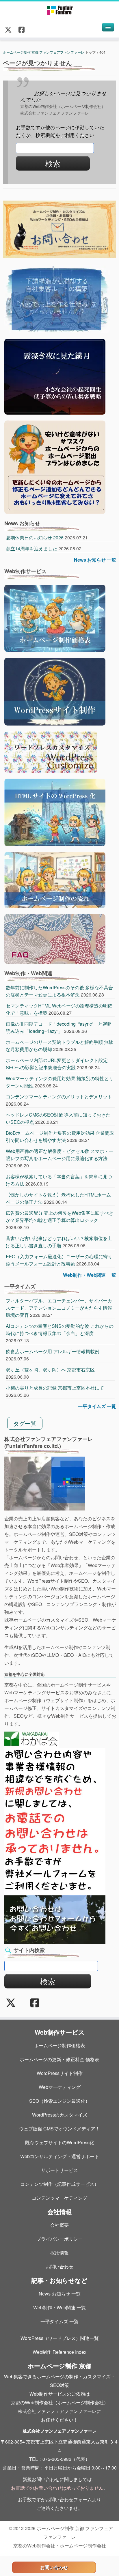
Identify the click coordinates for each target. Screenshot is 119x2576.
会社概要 (59, 2225)
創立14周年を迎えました (31, 548)
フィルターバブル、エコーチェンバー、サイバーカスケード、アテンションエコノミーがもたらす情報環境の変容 (59, 1308)
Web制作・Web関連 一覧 (90, 1275)
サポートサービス (59, 2170)
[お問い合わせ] (55, 1919)
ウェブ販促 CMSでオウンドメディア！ (59, 2129)
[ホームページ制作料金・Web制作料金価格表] (55, 617)
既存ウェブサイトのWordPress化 (60, 2142)
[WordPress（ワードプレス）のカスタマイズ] (51, 751)
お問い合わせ (59, 2266)
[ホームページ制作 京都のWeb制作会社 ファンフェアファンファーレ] (59, 10)
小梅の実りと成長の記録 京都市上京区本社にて (55, 1388)
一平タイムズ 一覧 (97, 1406)
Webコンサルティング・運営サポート (60, 2156)
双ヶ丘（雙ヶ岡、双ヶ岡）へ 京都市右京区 (50, 1370)
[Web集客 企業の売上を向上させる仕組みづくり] (57, 299)
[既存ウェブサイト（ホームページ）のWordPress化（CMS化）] (55, 812)
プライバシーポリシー (59, 2239)
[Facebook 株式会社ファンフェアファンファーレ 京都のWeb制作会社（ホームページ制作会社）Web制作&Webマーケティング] (23, 29)
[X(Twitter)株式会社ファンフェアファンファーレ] (10, 29)
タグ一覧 (25, 1423)
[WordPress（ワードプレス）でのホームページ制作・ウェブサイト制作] (55, 691)
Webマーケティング (60, 2087)
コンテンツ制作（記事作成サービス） (59, 2184)
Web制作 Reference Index (59, 2352)
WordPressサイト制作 (60, 2073)
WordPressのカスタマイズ (60, 2115)
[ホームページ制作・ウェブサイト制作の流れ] (55, 879)
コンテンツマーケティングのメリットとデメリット (59, 1097)
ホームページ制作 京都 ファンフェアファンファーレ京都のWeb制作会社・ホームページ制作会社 (63, 2537)
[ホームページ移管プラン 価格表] (55, 467)
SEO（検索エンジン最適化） (59, 2101)
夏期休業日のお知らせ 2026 (35, 538)
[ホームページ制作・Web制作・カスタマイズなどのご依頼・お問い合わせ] (59, 229)
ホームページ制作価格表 (59, 2045)
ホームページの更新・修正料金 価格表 (59, 2059)
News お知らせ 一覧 (95, 560)
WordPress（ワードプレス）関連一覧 (60, 2338)
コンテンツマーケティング (59, 2198)
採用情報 (59, 2253)
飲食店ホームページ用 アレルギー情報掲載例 (53, 1351)
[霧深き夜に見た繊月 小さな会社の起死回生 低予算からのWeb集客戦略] (55, 376)
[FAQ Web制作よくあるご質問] (55, 938)
